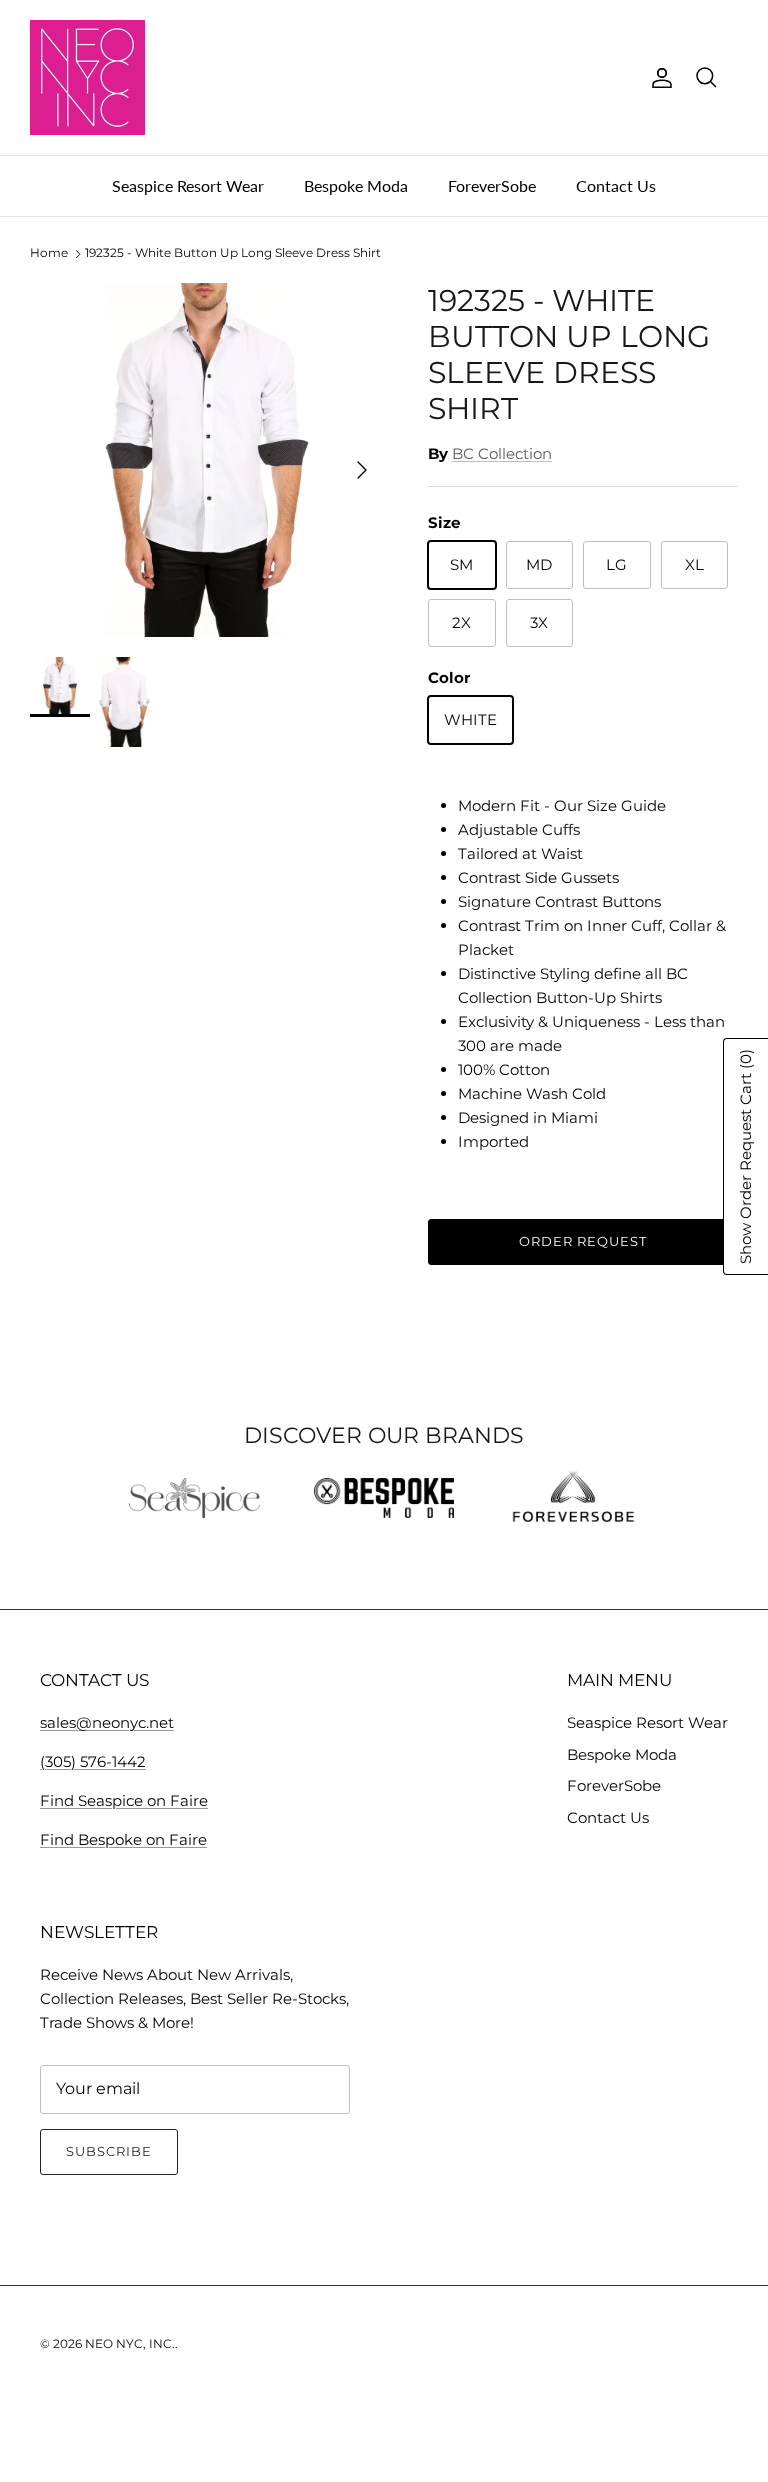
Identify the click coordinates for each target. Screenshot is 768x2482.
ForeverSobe (492, 185)
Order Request (583, 1241)
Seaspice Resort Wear (188, 185)
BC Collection (502, 453)
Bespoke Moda (356, 185)
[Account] (658, 78)
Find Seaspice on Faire (124, 1800)
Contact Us (616, 185)
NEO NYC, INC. (130, 2343)
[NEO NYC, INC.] (87, 77)
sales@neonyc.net (107, 1722)
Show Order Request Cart (745, 1156)
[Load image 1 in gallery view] (207, 460)
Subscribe (109, 2151)
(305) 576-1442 (93, 1761)
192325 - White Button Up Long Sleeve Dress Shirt (233, 253)
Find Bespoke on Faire (123, 1839)
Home (49, 253)
